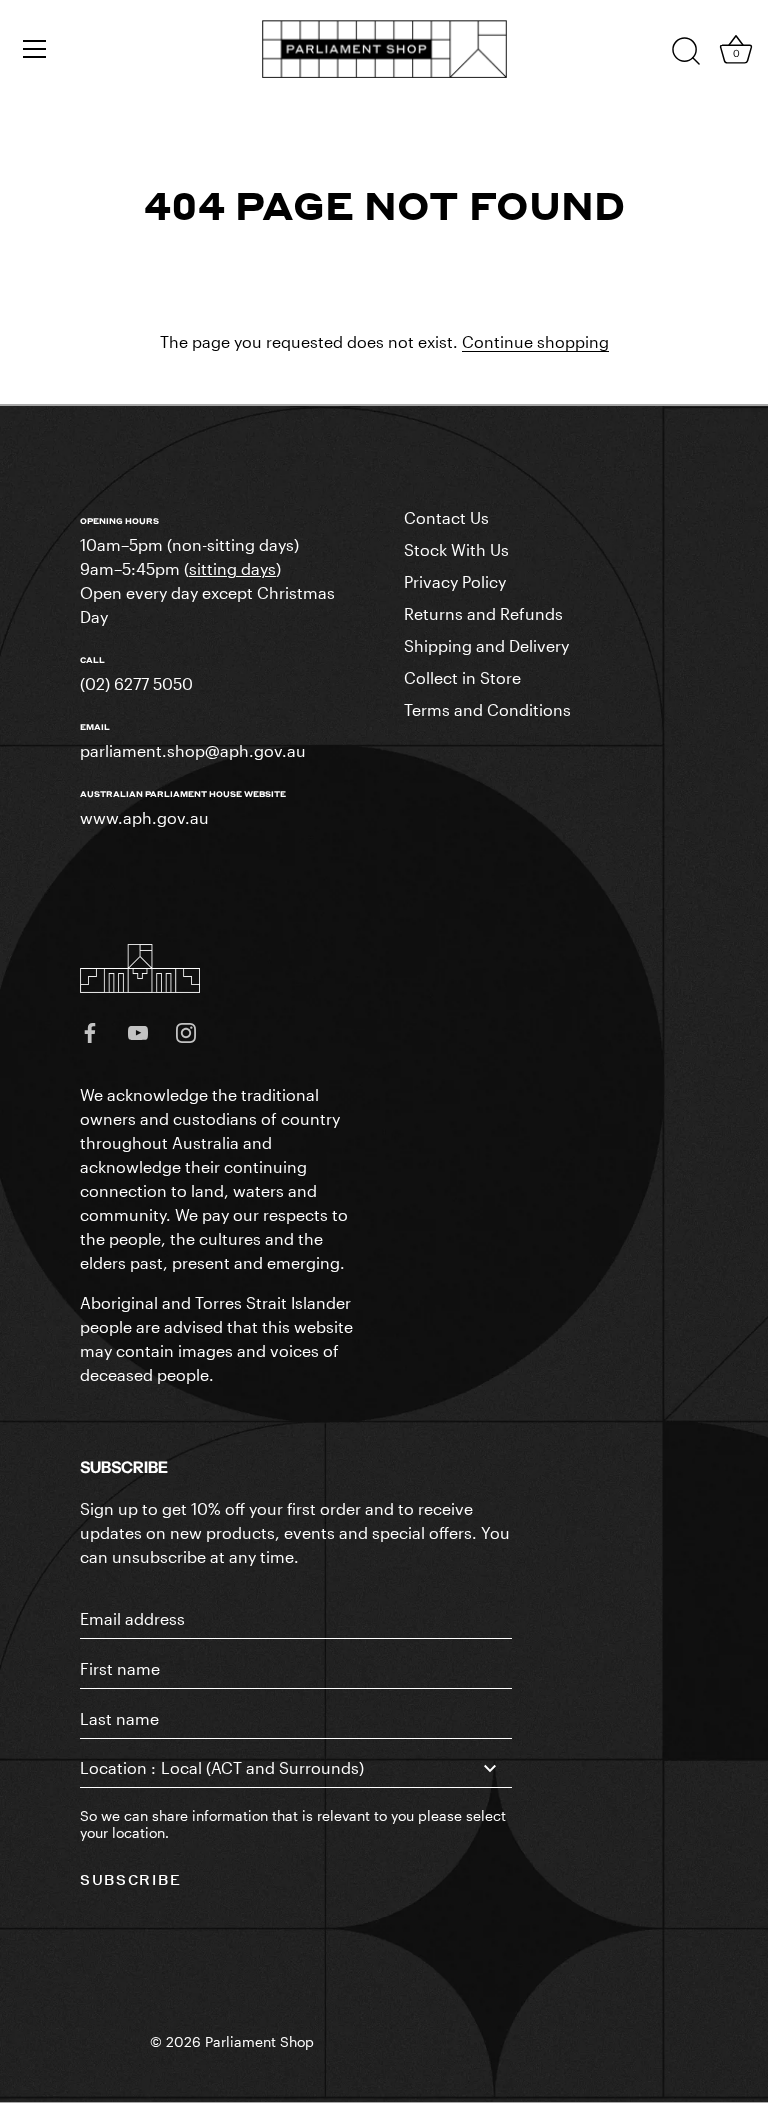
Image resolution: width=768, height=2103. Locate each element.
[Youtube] (138, 1030)
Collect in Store (462, 677)
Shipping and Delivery (486, 645)
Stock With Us (456, 549)
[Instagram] (186, 1030)
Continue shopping (535, 341)
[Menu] (35, 49)
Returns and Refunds (483, 613)
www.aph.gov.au (144, 817)
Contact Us (446, 517)
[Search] (686, 52)
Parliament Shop (259, 2042)
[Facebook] (90, 1030)
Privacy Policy (455, 581)
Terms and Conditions (487, 709)
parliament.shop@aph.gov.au (193, 750)
